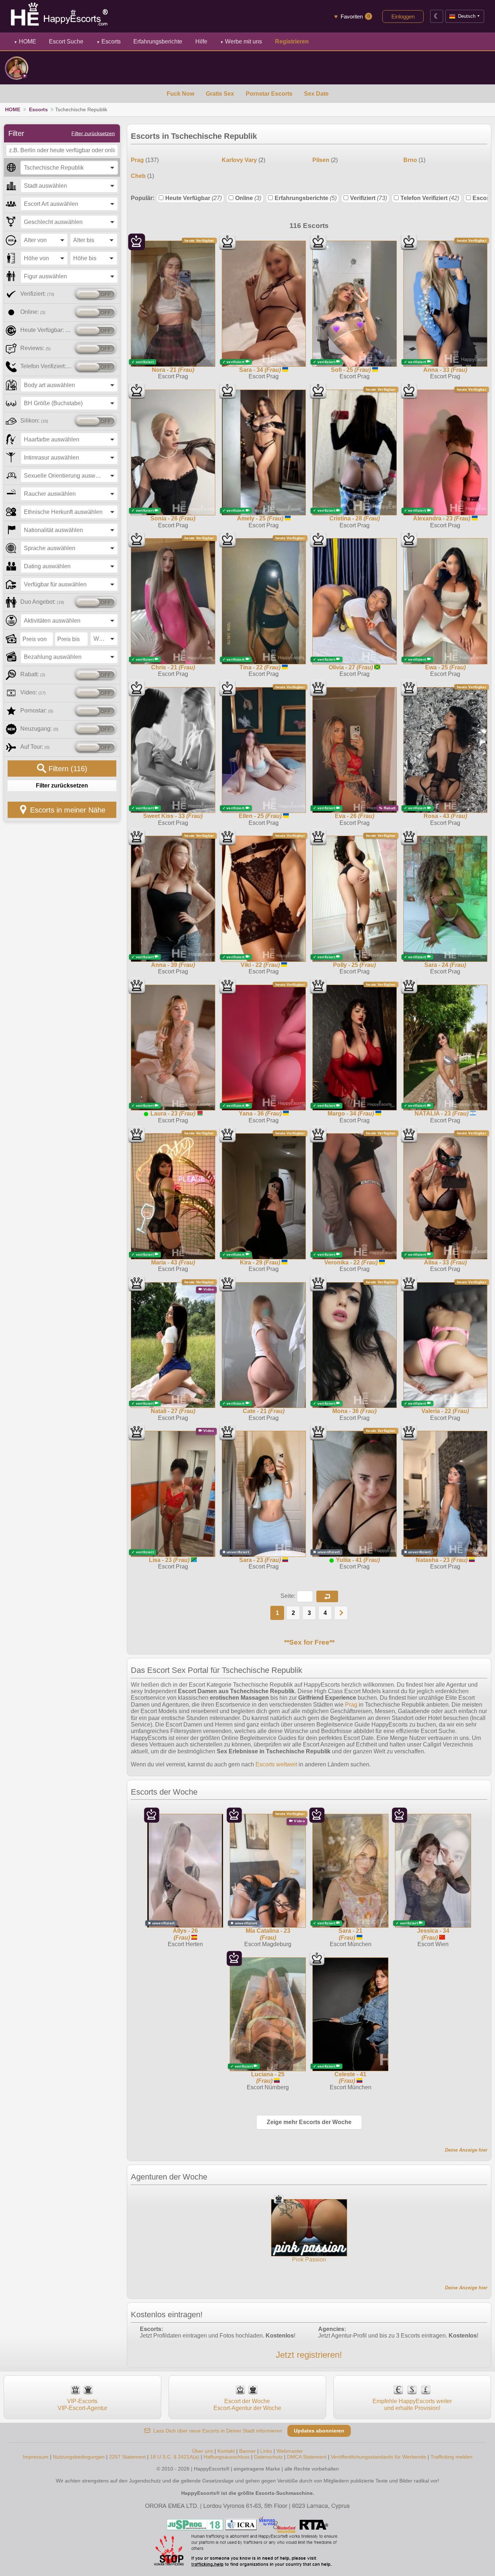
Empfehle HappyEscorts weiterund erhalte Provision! (412, 2404)
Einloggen (403, 16)
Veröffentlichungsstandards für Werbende (378, 2457)
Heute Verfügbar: (46, 330)
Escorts (109, 41)
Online (248, 198)
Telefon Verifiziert (430, 198)
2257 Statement (127, 2457)
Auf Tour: (35, 747)
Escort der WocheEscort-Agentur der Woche (247, 2404)
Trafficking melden (452, 2457)
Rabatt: (33, 674)
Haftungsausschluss (227, 2457)
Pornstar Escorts (269, 94)
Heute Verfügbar (194, 198)
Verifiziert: (37, 294)
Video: (33, 692)
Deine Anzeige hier (466, 2150)
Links (266, 2451)
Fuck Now (180, 94)
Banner (247, 2451)
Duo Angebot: (42, 602)
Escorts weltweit (276, 1764)
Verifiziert (369, 198)
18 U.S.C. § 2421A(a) (175, 2457)
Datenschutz (268, 2457)
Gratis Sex (220, 94)
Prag (351, 1705)
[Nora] (17, 68)
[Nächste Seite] (341, 1613)
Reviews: (36, 348)
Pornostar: (37, 711)
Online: (33, 312)
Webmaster (290, 2451)
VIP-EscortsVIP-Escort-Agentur (82, 2404)
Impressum (36, 2457)
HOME (25, 41)
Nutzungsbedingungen (79, 2457)
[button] (327, 1596)
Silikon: (34, 421)
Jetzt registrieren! (309, 2355)
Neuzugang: (39, 729)
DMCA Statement (307, 2457)
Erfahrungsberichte (306, 198)
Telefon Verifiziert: (46, 366)
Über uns (203, 2451)
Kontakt (226, 2451)
